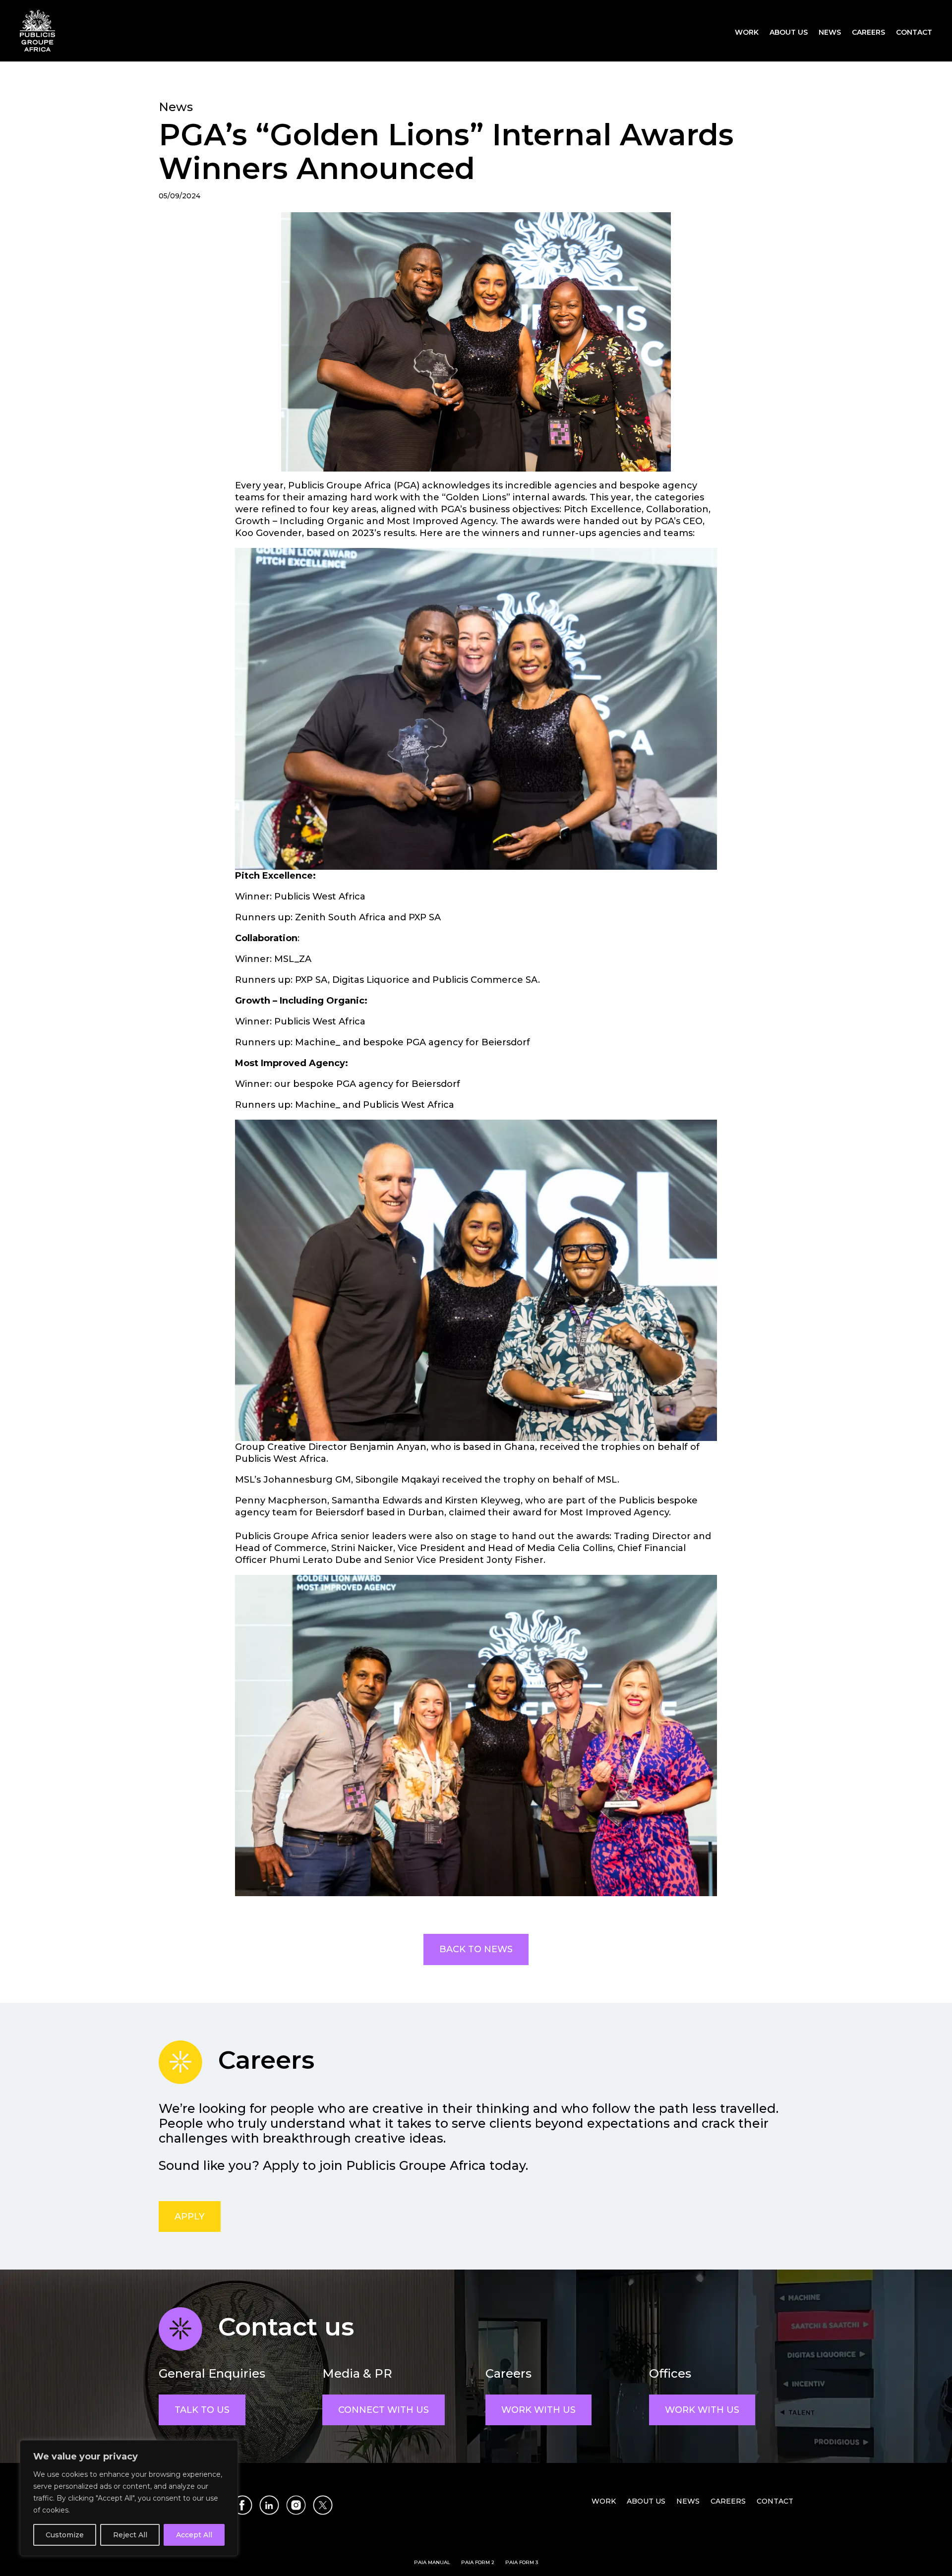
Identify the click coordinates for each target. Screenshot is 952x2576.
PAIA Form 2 (478, 2562)
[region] (129, 2498)
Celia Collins (585, 1548)
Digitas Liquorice (370, 980)
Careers (868, 33)
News (830, 33)
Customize (65, 2535)
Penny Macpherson (281, 1500)
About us (789, 33)
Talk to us (202, 2410)
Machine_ (316, 1042)
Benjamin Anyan (388, 1447)
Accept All (194, 2535)
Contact (914, 33)
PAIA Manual (432, 2562)
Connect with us (384, 2410)
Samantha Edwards (377, 1500)
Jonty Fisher (515, 1560)
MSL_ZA (293, 959)
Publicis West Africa (320, 897)
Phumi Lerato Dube (315, 1560)
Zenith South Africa (339, 917)
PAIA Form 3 (522, 2562)
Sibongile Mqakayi (397, 1480)
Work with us (538, 2410)
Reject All (130, 2535)
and (433, 1500)
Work (747, 33)
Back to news (476, 1949)
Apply (190, 2217)
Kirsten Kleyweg (483, 1500)
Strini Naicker (362, 1548)
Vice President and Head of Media (475, 1548)
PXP (416, 917)
